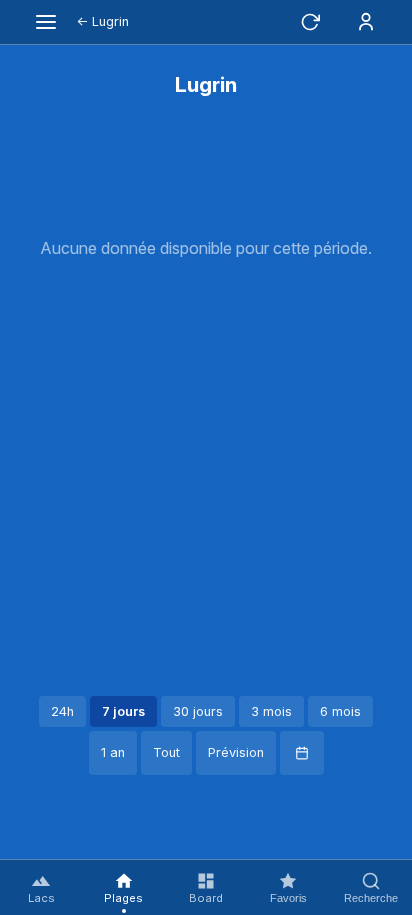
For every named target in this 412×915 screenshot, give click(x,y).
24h (62, 711)
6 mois (340, 711)
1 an (113, 752)
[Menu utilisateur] (366, 22)
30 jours (198, 711)
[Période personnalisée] (302, 753)
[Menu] (46, 22)
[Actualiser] (310, 22)
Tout (166, 752)
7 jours (123, 711)
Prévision (236, 752)
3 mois (271, 711)
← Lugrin (102, 21)
